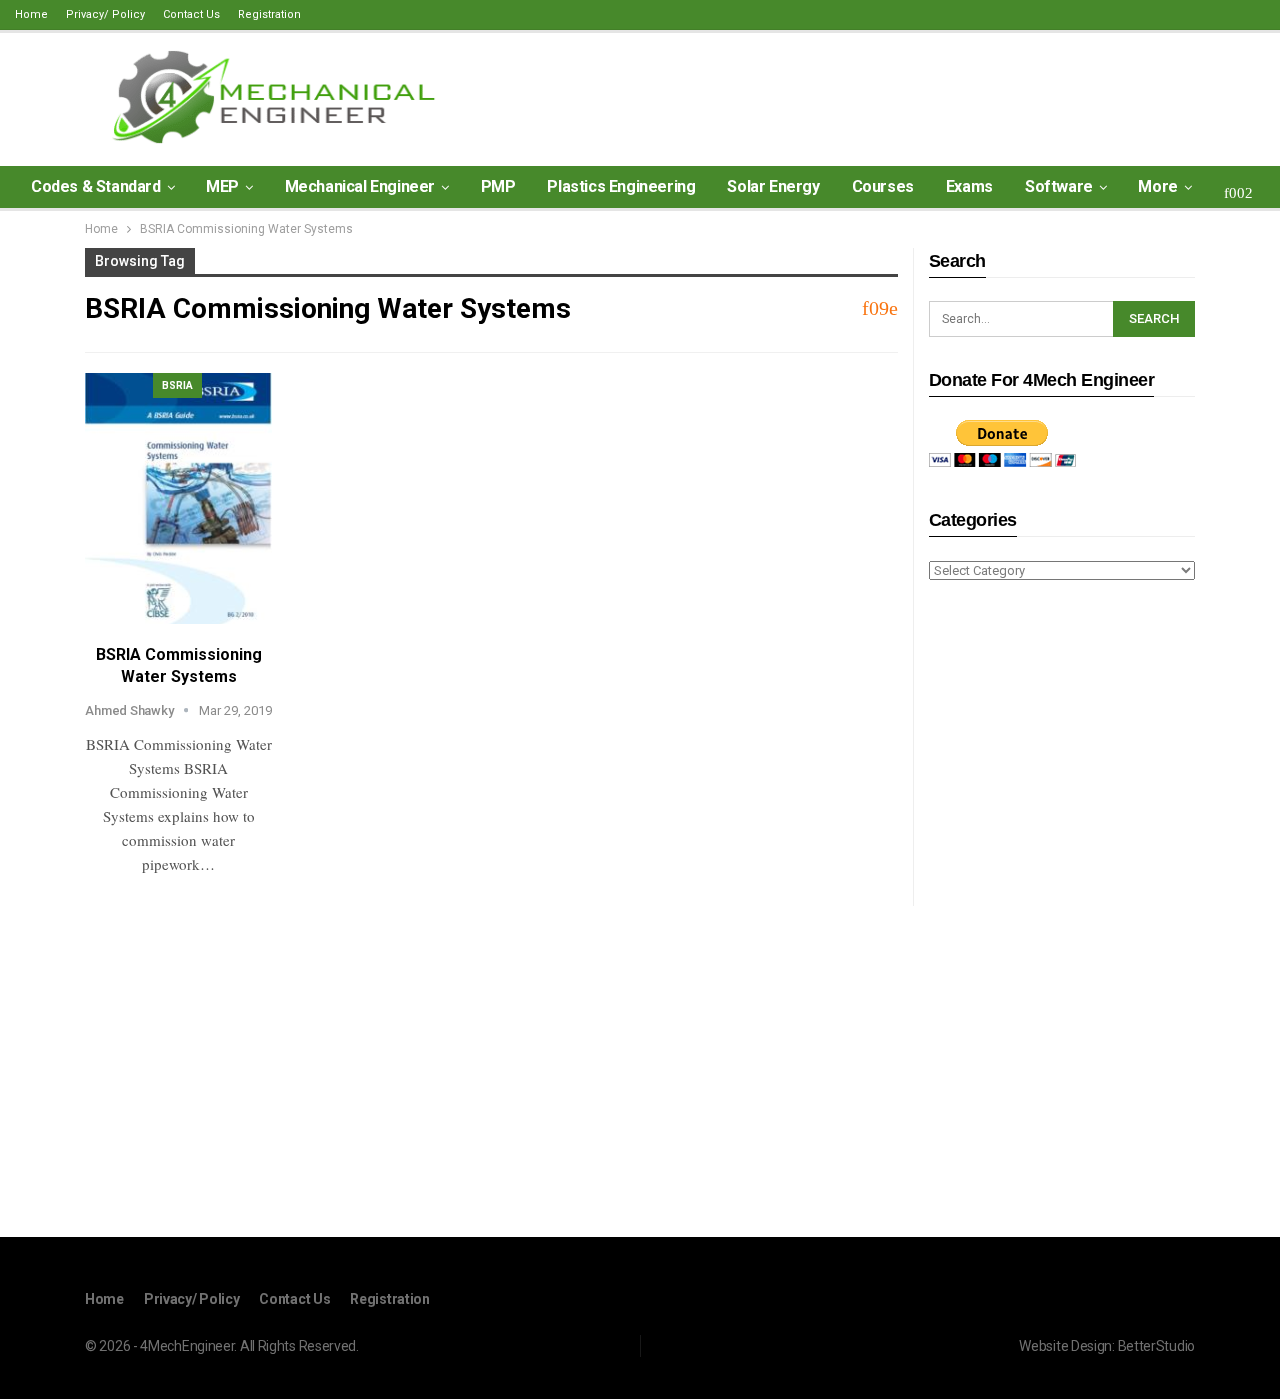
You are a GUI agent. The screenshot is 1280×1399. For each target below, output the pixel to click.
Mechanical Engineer (360, 186)
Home (31, 14)
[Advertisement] (1062, 912)
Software (1059, 186)
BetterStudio (1156, 1346)
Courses (883, 186)
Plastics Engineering (621, 186)
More (1157, 186)
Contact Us (191, 14)
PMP (498, 186)
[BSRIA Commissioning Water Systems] (178, 498)
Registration (269, 14)
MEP (222, 186)
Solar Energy (773, 186)
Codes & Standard (96, 186)
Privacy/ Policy (105, 14)
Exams (969, 186)
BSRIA (177, 385)
